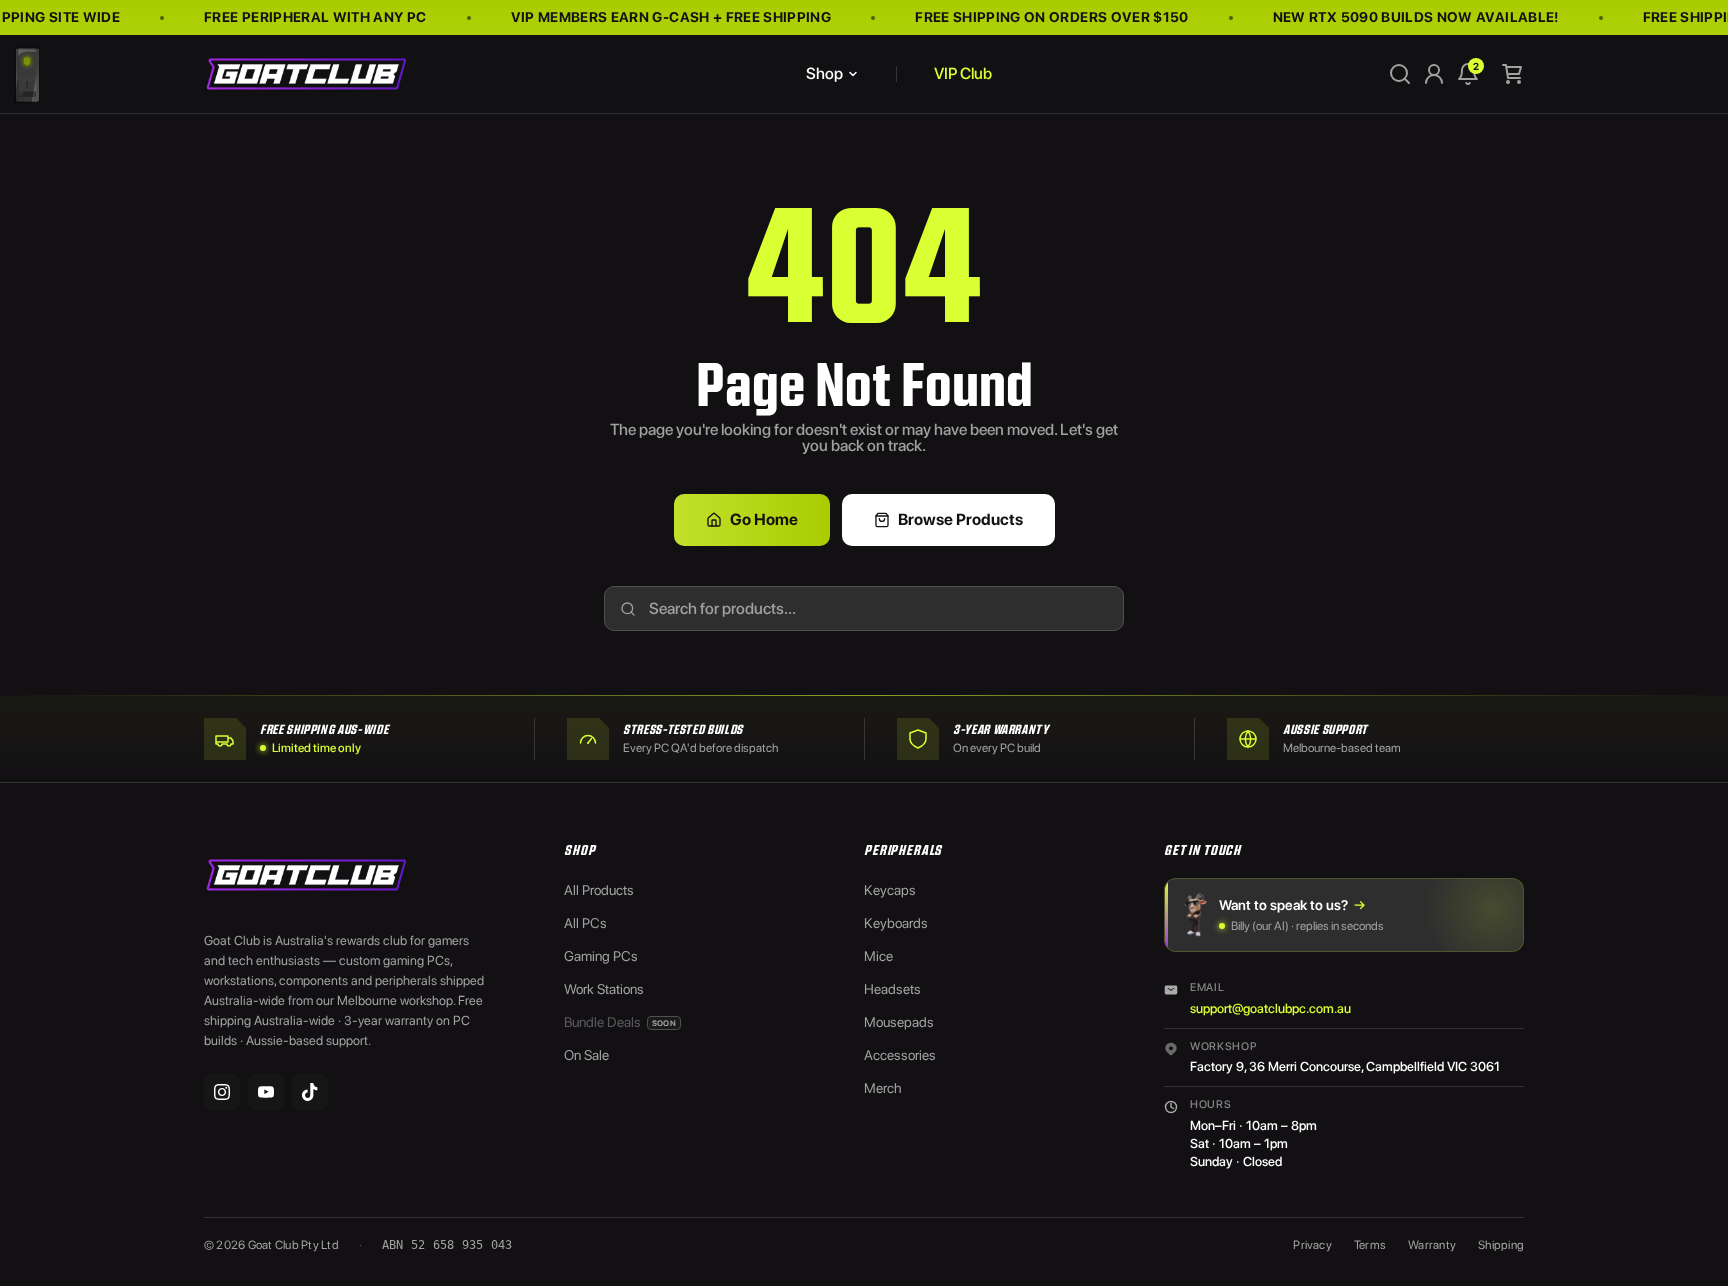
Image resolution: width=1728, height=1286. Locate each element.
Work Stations (604, 989)
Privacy (1312, 1245)
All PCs (585, 923)
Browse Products (960, 519)
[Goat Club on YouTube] (266, 1092)
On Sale (586, 1055)
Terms (1370, 1245)
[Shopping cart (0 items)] (1512, 74)
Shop (824, 73)
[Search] (1400, 74)
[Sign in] (1434, 74)
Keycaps (890, 890)
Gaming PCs (601, 956)
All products (599, 890)
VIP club (963, 73)
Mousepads (899, 1022)
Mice (878, 956)
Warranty (1432, 1245)
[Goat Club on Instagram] (222, 1092)
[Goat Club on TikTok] (310, 1092)
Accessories (900, 1055)
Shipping (1501, 1245)
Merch (883, 1088)
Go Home (764, 519)
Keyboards (896, 923)
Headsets (892, 989)
